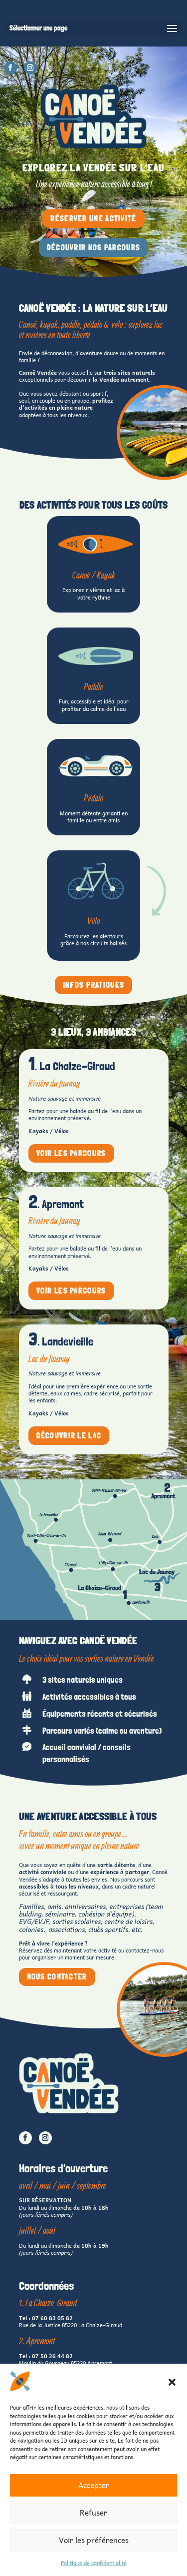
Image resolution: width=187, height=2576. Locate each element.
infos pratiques (94, 985)
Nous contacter (57, 1977)
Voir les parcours (71, 1153)
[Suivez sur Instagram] (30, 68)
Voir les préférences (94, 2540)
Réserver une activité (93, 219)
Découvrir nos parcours (94, 248)
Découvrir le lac (69, 1436)
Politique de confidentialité (94, 2563)
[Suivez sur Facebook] (10, 68)
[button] (172, 2382)
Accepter (94, 2485)
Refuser (93, 2513)
